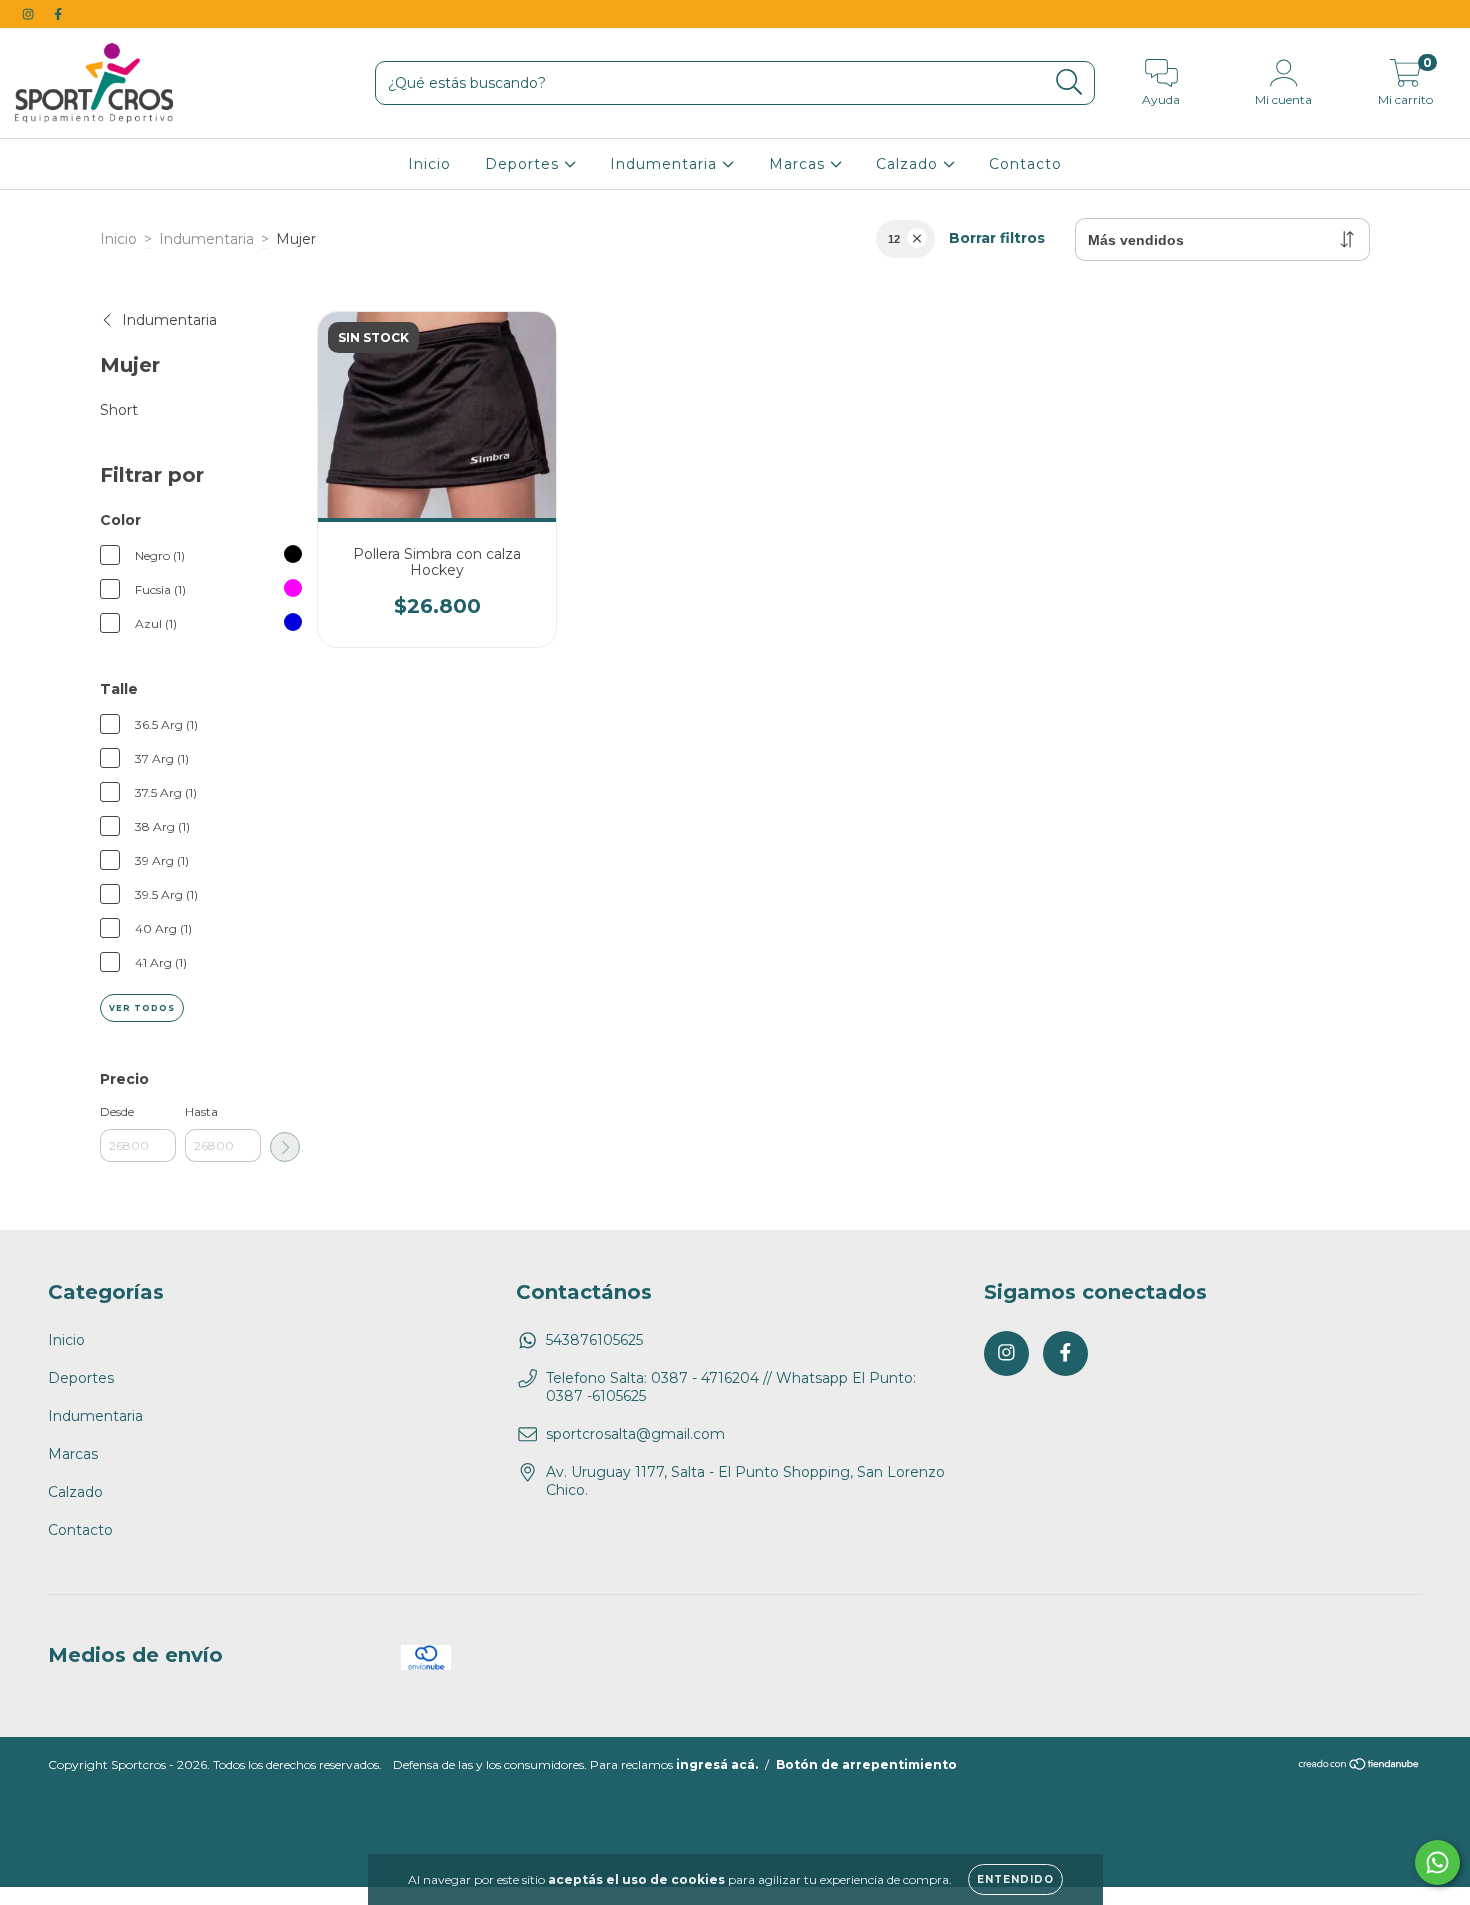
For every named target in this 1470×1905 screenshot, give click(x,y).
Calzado (909, 164)
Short (119, 410)
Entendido (1015, 1879)
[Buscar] (1069, 82)
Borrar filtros (997, 238)
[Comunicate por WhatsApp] (1437, 1862)
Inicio (429, 164)
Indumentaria (666, 164)
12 (894, 239)
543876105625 (594, 1340)
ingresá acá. (717, 1764)
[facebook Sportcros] (58, 14)
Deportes (524, 164)
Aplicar (285, 1147)
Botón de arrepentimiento (866, 1764)
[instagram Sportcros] (30, 14)
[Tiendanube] (1359, 1766)
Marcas (799, 164)
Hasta (201, 1111)
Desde (117, 1111)
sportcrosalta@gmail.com (635, 1434)
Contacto (1025, 164)
